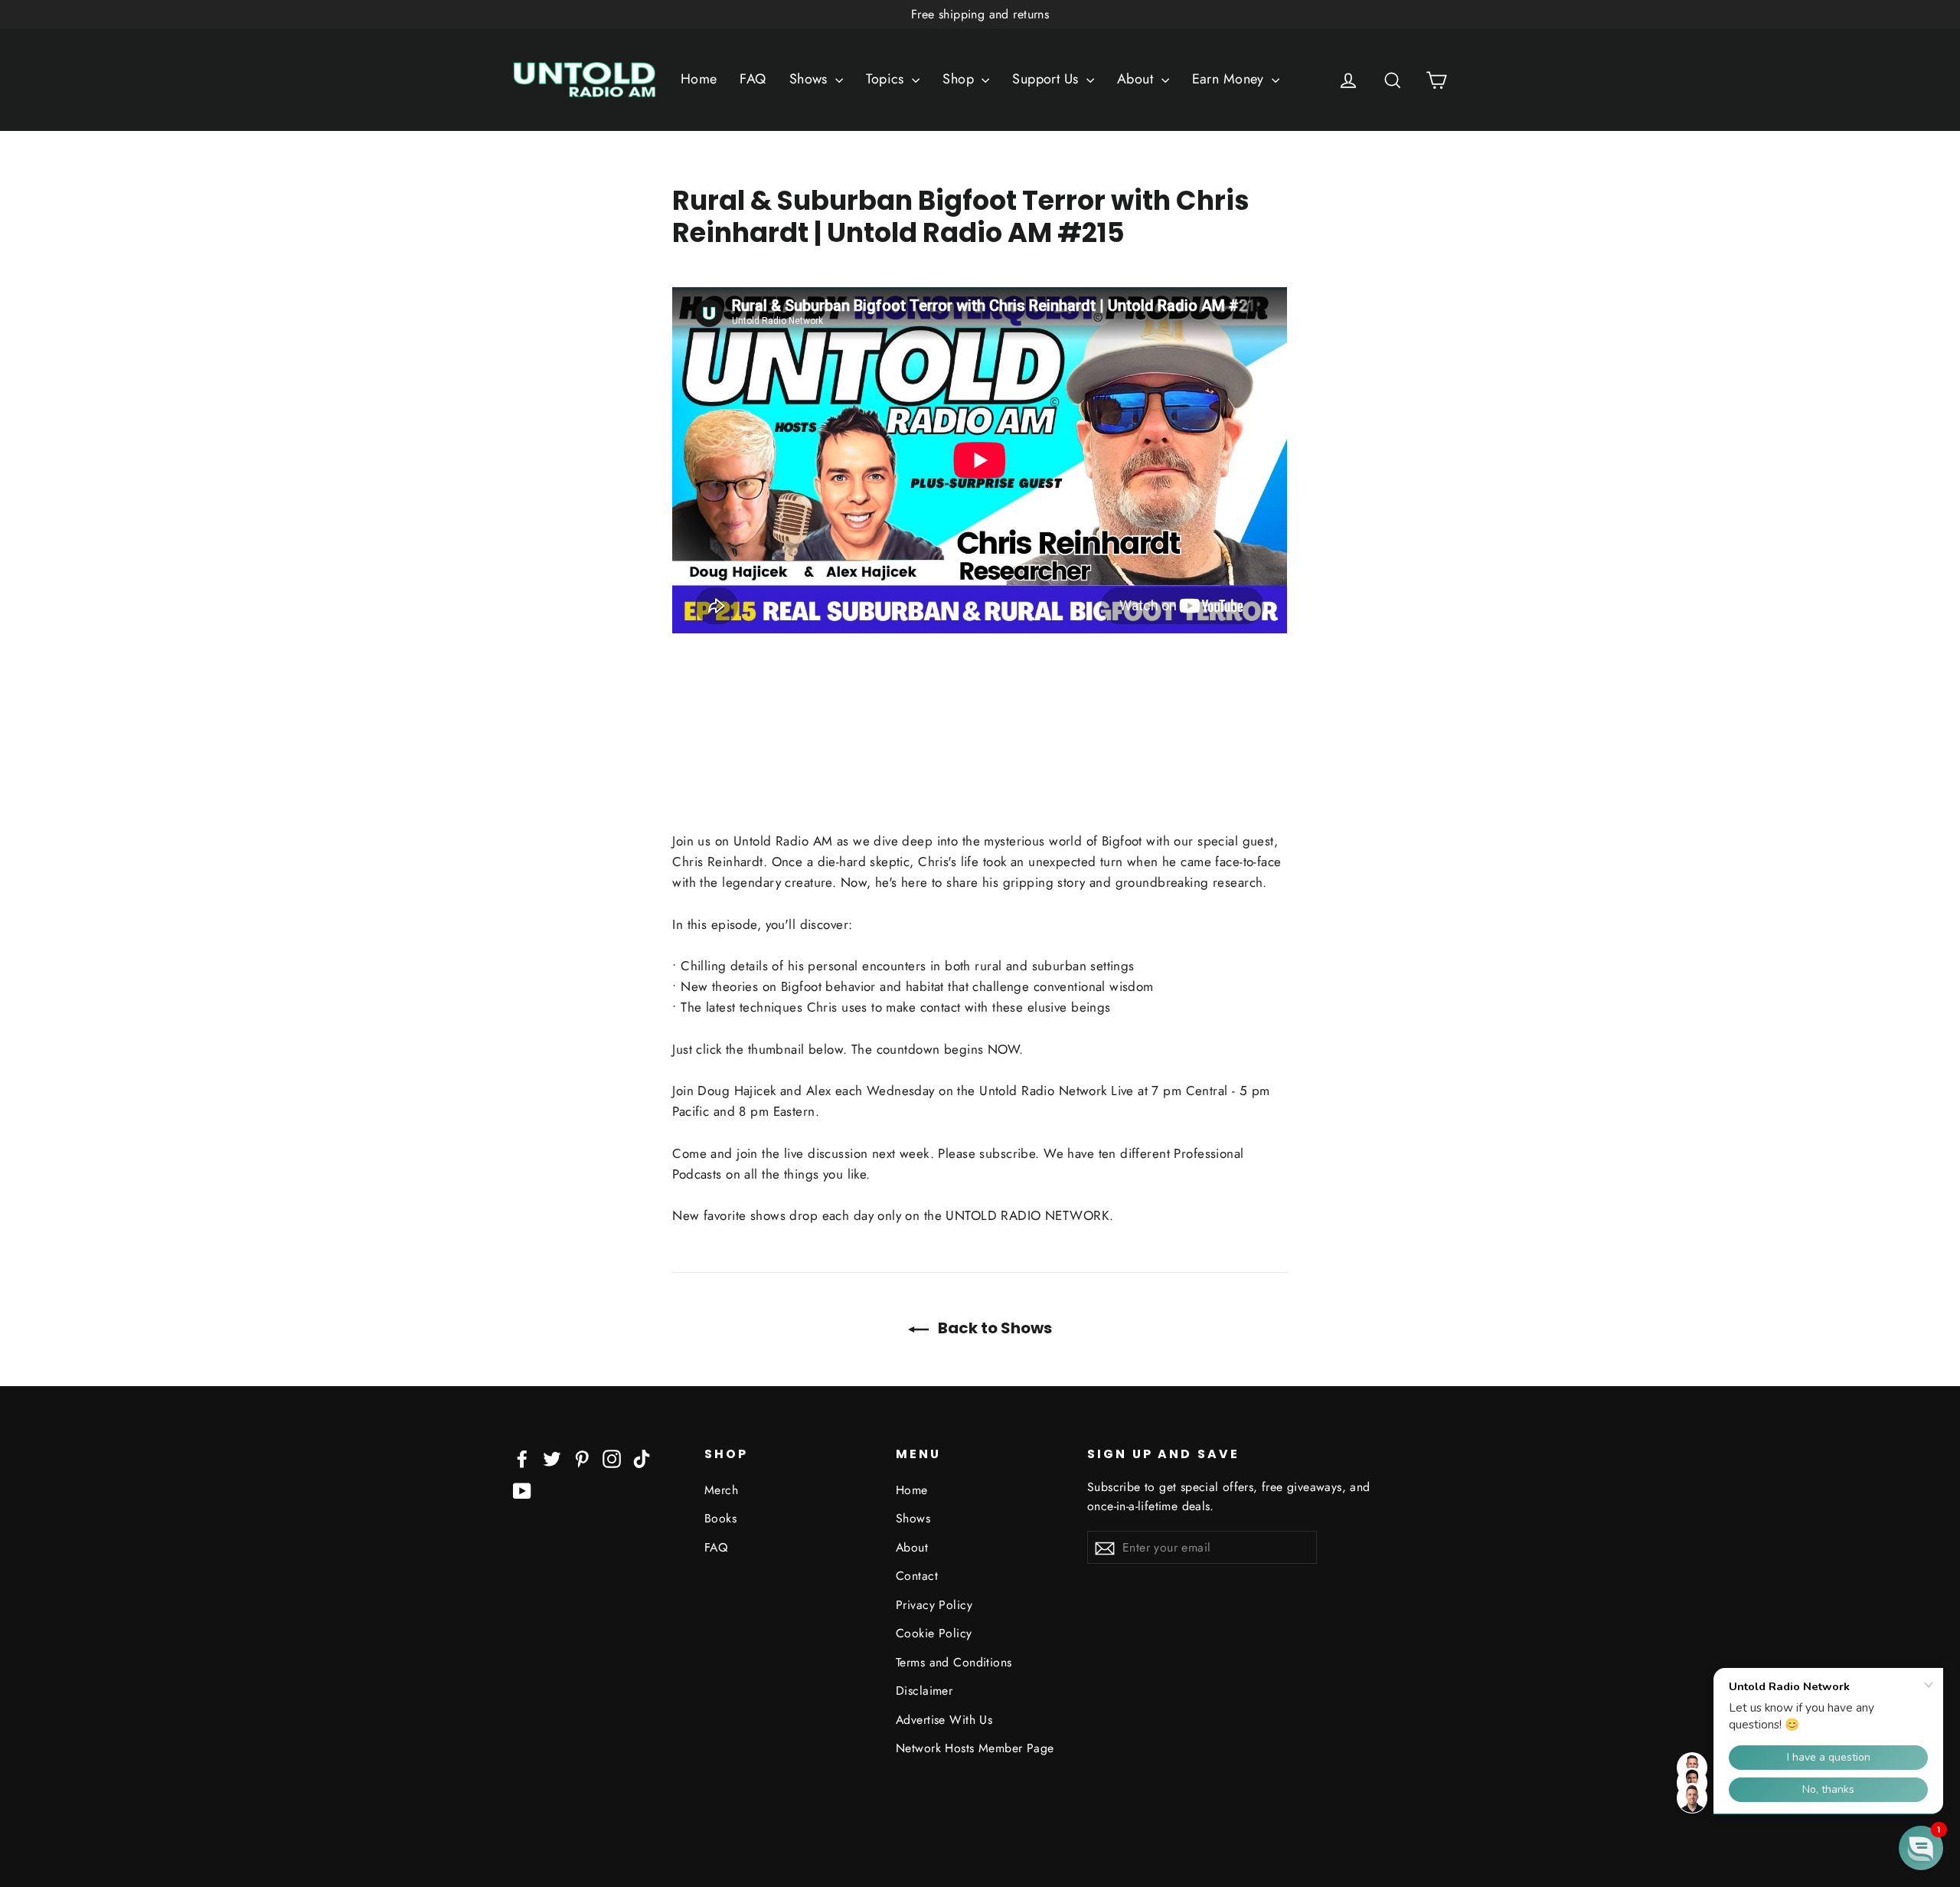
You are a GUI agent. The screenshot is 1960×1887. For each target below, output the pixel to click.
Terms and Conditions (954, 1662)
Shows (811, 79)
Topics (887, 79)
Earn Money (1230, 79)
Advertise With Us (944, 1720)
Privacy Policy (934, 1605)
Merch (721, 1490)
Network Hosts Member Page (975, 1748)
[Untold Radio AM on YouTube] (522, 1490)
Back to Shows (993, 1328)
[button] (1921, 1848)
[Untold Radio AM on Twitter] (552, 1458)
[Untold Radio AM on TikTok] (642, 1458)
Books (720, 1518)
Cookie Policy (934, 1633)
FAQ (753, 79)
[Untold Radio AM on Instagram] (612, 1458)
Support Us (1047, 79)
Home (699, 79)
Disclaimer (924, 1691)
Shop (960, 79)
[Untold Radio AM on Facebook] (522, 1458)
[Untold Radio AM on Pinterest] (582, 1458)
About (1137, 79)
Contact (917, 1576)
